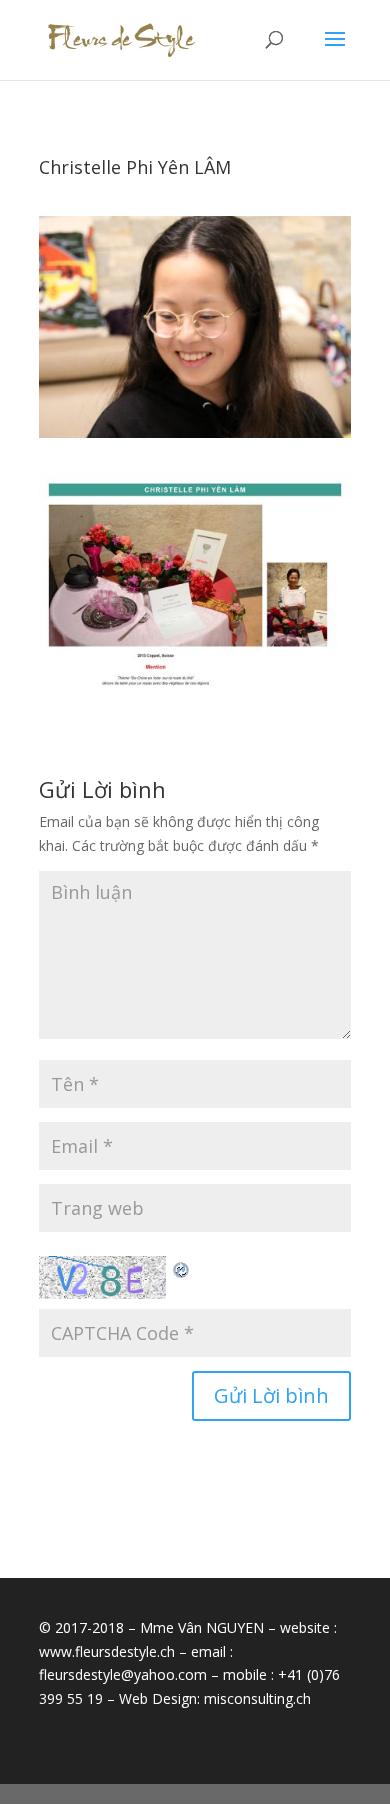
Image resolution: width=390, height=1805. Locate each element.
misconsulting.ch (257, 1698)
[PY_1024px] (195, 437)
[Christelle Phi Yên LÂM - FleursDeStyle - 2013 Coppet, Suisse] (195, 694)
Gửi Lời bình (271, 1395)
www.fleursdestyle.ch (107, 1651)
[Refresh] (182, 1267)
